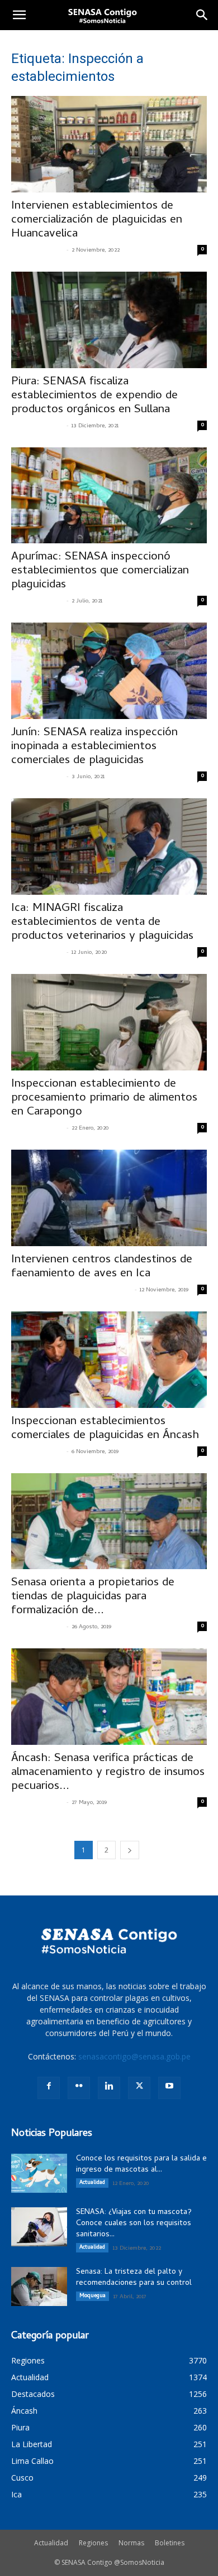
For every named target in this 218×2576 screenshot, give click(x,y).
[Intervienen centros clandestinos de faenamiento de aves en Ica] (109, 1198)
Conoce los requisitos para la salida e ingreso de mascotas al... (141, 2165)
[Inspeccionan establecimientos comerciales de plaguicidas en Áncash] (109, 1360)
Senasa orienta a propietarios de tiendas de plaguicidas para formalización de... (93, 1597)
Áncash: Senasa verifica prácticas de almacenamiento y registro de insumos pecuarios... (108, 1773)
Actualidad (92, 2183)
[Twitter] (139, 2088)
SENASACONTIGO (37, 250)
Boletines (170, 2543)
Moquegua (93, 2296)
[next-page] (130, 1850)
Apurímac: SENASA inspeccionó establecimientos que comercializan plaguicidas (100, 571)
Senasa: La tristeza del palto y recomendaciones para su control (134, 2278)
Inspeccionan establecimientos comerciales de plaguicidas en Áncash (105, 1429)
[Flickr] (79, 2088)
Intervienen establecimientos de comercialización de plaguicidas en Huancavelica (97, 220)
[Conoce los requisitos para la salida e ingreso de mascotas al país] (39, 2173)
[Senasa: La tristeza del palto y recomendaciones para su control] (39, 2286)
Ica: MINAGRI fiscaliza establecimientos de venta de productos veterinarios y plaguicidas (102, 923)
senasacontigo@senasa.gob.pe (134, 2056)
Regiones (93, 2543)
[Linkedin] (109, 2088)
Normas (131, 2543)
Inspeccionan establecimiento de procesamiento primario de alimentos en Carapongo (104, 1098)
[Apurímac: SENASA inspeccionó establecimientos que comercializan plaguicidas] (109, 496)
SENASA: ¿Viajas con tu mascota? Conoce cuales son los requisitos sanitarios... (134, 2224)
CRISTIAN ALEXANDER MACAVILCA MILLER (72, 1290)
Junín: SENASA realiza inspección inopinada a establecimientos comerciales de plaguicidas (94, 747)
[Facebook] (49, 2088)
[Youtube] (169, 2088)
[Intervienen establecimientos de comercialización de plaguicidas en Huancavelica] (109, 144)
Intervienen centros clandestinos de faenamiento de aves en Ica (102, 1267)
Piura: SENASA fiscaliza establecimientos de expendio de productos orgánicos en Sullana (94, 396)
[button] (19, 15)
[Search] (202, 15)
